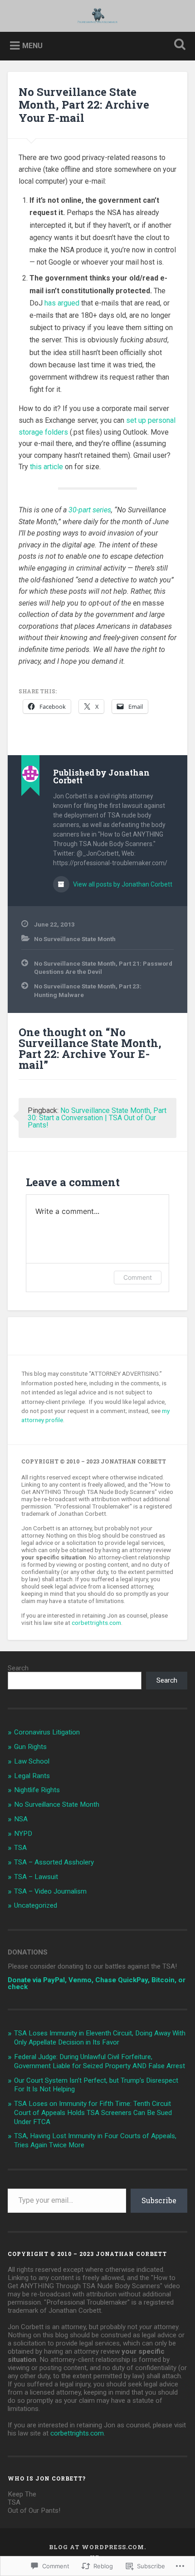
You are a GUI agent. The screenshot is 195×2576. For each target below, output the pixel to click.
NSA (21, 1819)
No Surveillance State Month (75, 939)
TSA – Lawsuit (36, 1877)
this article (46, 467)
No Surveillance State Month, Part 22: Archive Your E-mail (84, 105)
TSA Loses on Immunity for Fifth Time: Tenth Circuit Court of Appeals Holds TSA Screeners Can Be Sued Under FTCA (93, 2113)
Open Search (178, 45)
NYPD (23, 1834)
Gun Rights (30, 1747)
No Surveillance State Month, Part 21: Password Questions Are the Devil (103, 967)
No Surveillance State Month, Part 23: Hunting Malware (88, 990)
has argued (62, 303)
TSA (20, 1848)
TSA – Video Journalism (50, 1891)
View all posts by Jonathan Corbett (122, 884)
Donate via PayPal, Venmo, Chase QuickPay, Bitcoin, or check (97, 1983)
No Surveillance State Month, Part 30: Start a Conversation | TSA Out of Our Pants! (97, 1118)
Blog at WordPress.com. (97, 2547)
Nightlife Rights (37, 1790)
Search (18, 1668)
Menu (32, 46)
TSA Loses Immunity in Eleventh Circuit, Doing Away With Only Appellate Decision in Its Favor (100, 2038)
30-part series (90, 510)
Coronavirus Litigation (47, 1732)
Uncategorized (36, 1905)
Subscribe (159, 2200)
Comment (138, 1277)
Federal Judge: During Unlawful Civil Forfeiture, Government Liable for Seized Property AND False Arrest (100, 2061)
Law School (32, 1761)
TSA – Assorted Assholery (54, 1862)
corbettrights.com (96, 1623)
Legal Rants (32, 1776)
